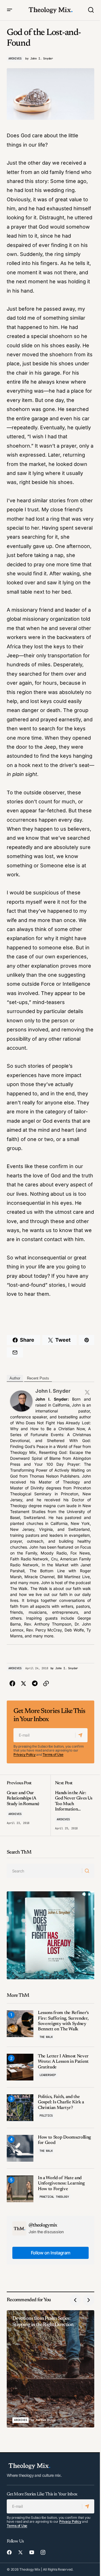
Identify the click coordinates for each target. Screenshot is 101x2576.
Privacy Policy (25, 1754)
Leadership (48, 2075)
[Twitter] (87, 1392)
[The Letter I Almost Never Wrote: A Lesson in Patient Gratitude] (20, 2067)
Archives (15, 58)
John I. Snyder (53, 1391)
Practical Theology (54, 2197)
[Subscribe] (81, 1735)
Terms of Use (53, 1754)
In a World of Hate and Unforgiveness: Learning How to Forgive (61, 2183)
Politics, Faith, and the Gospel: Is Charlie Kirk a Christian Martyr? (61, 2102)
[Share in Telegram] (35, 1684)
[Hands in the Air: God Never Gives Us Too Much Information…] (72, 1805)
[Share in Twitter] (24, 1684)
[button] (10, 10)
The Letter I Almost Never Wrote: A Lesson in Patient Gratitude (63, 2062)
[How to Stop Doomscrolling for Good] (20, 2148)
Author (15, 1378)
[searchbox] (44, 1871)
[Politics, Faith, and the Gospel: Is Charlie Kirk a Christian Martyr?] (20, 2108)
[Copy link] (46, 1684)
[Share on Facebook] (12, 1684)
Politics (46, 2116)
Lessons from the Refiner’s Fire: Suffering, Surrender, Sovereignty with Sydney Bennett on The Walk (63, 2021)
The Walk (46, 2037)
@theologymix (43, 2225)
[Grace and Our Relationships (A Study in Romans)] (29, 1805)
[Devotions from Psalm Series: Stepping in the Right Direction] (50, 2369)
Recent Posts (38, 1378)
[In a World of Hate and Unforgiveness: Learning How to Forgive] (20, 2189)
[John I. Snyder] (21, 1401)
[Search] (88, 1871)
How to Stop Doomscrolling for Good (64, 2140)
